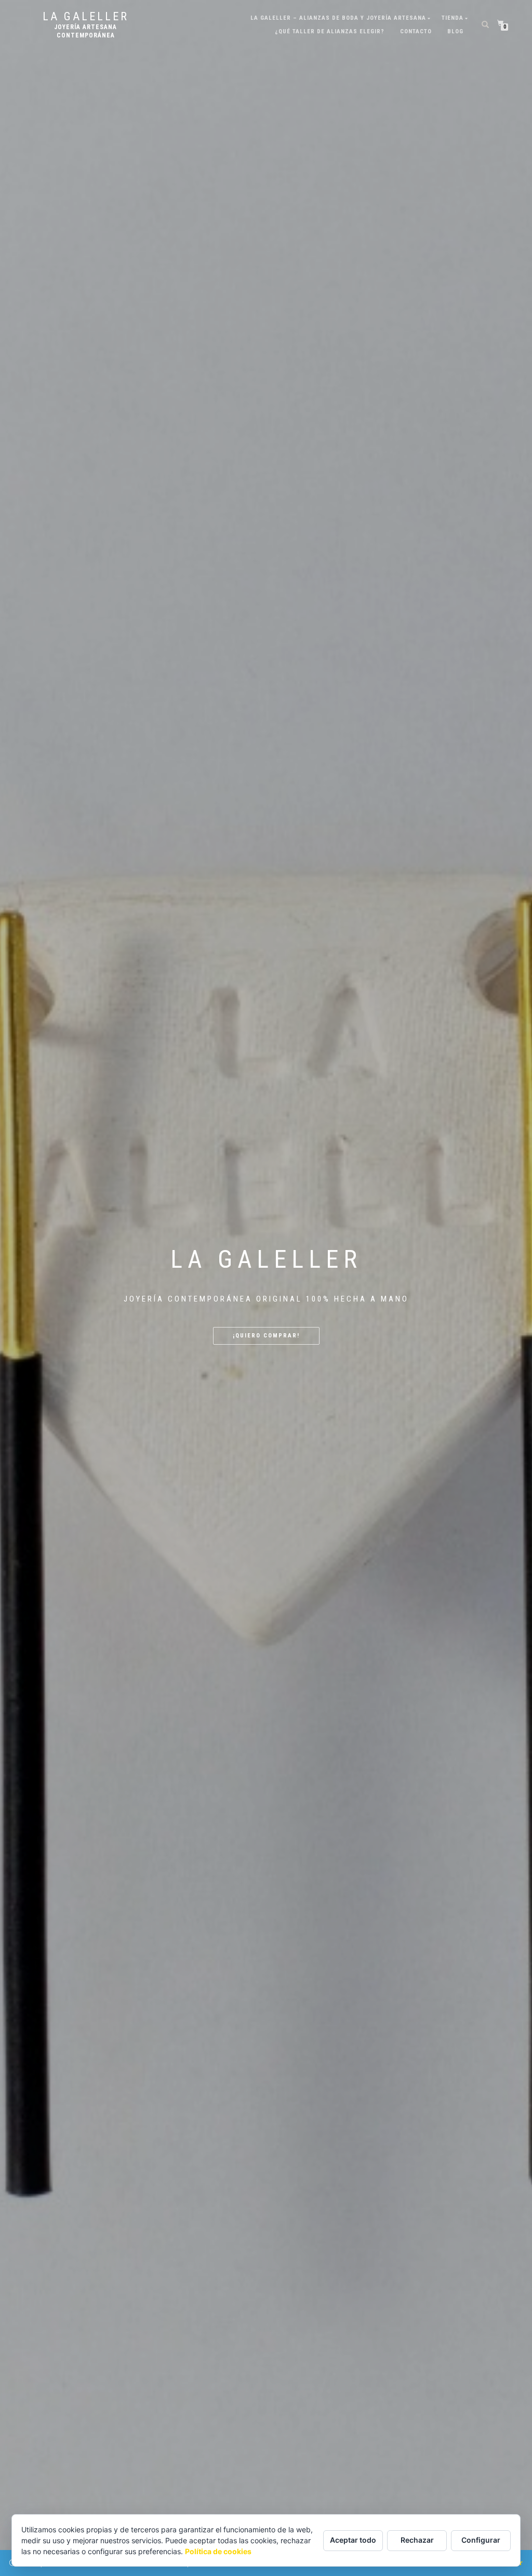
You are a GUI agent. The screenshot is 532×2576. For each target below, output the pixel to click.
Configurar (481, 2540)
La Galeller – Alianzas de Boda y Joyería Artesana (338, 18)
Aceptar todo (353, 2540)
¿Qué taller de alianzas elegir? (330, 31)
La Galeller (86, 17)
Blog (455, 31)
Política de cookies (218, 2551)
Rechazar (417, 2540)
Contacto (416, 31)
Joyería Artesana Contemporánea (85, 31)
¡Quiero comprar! (266, 1336)
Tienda (453, 18)
